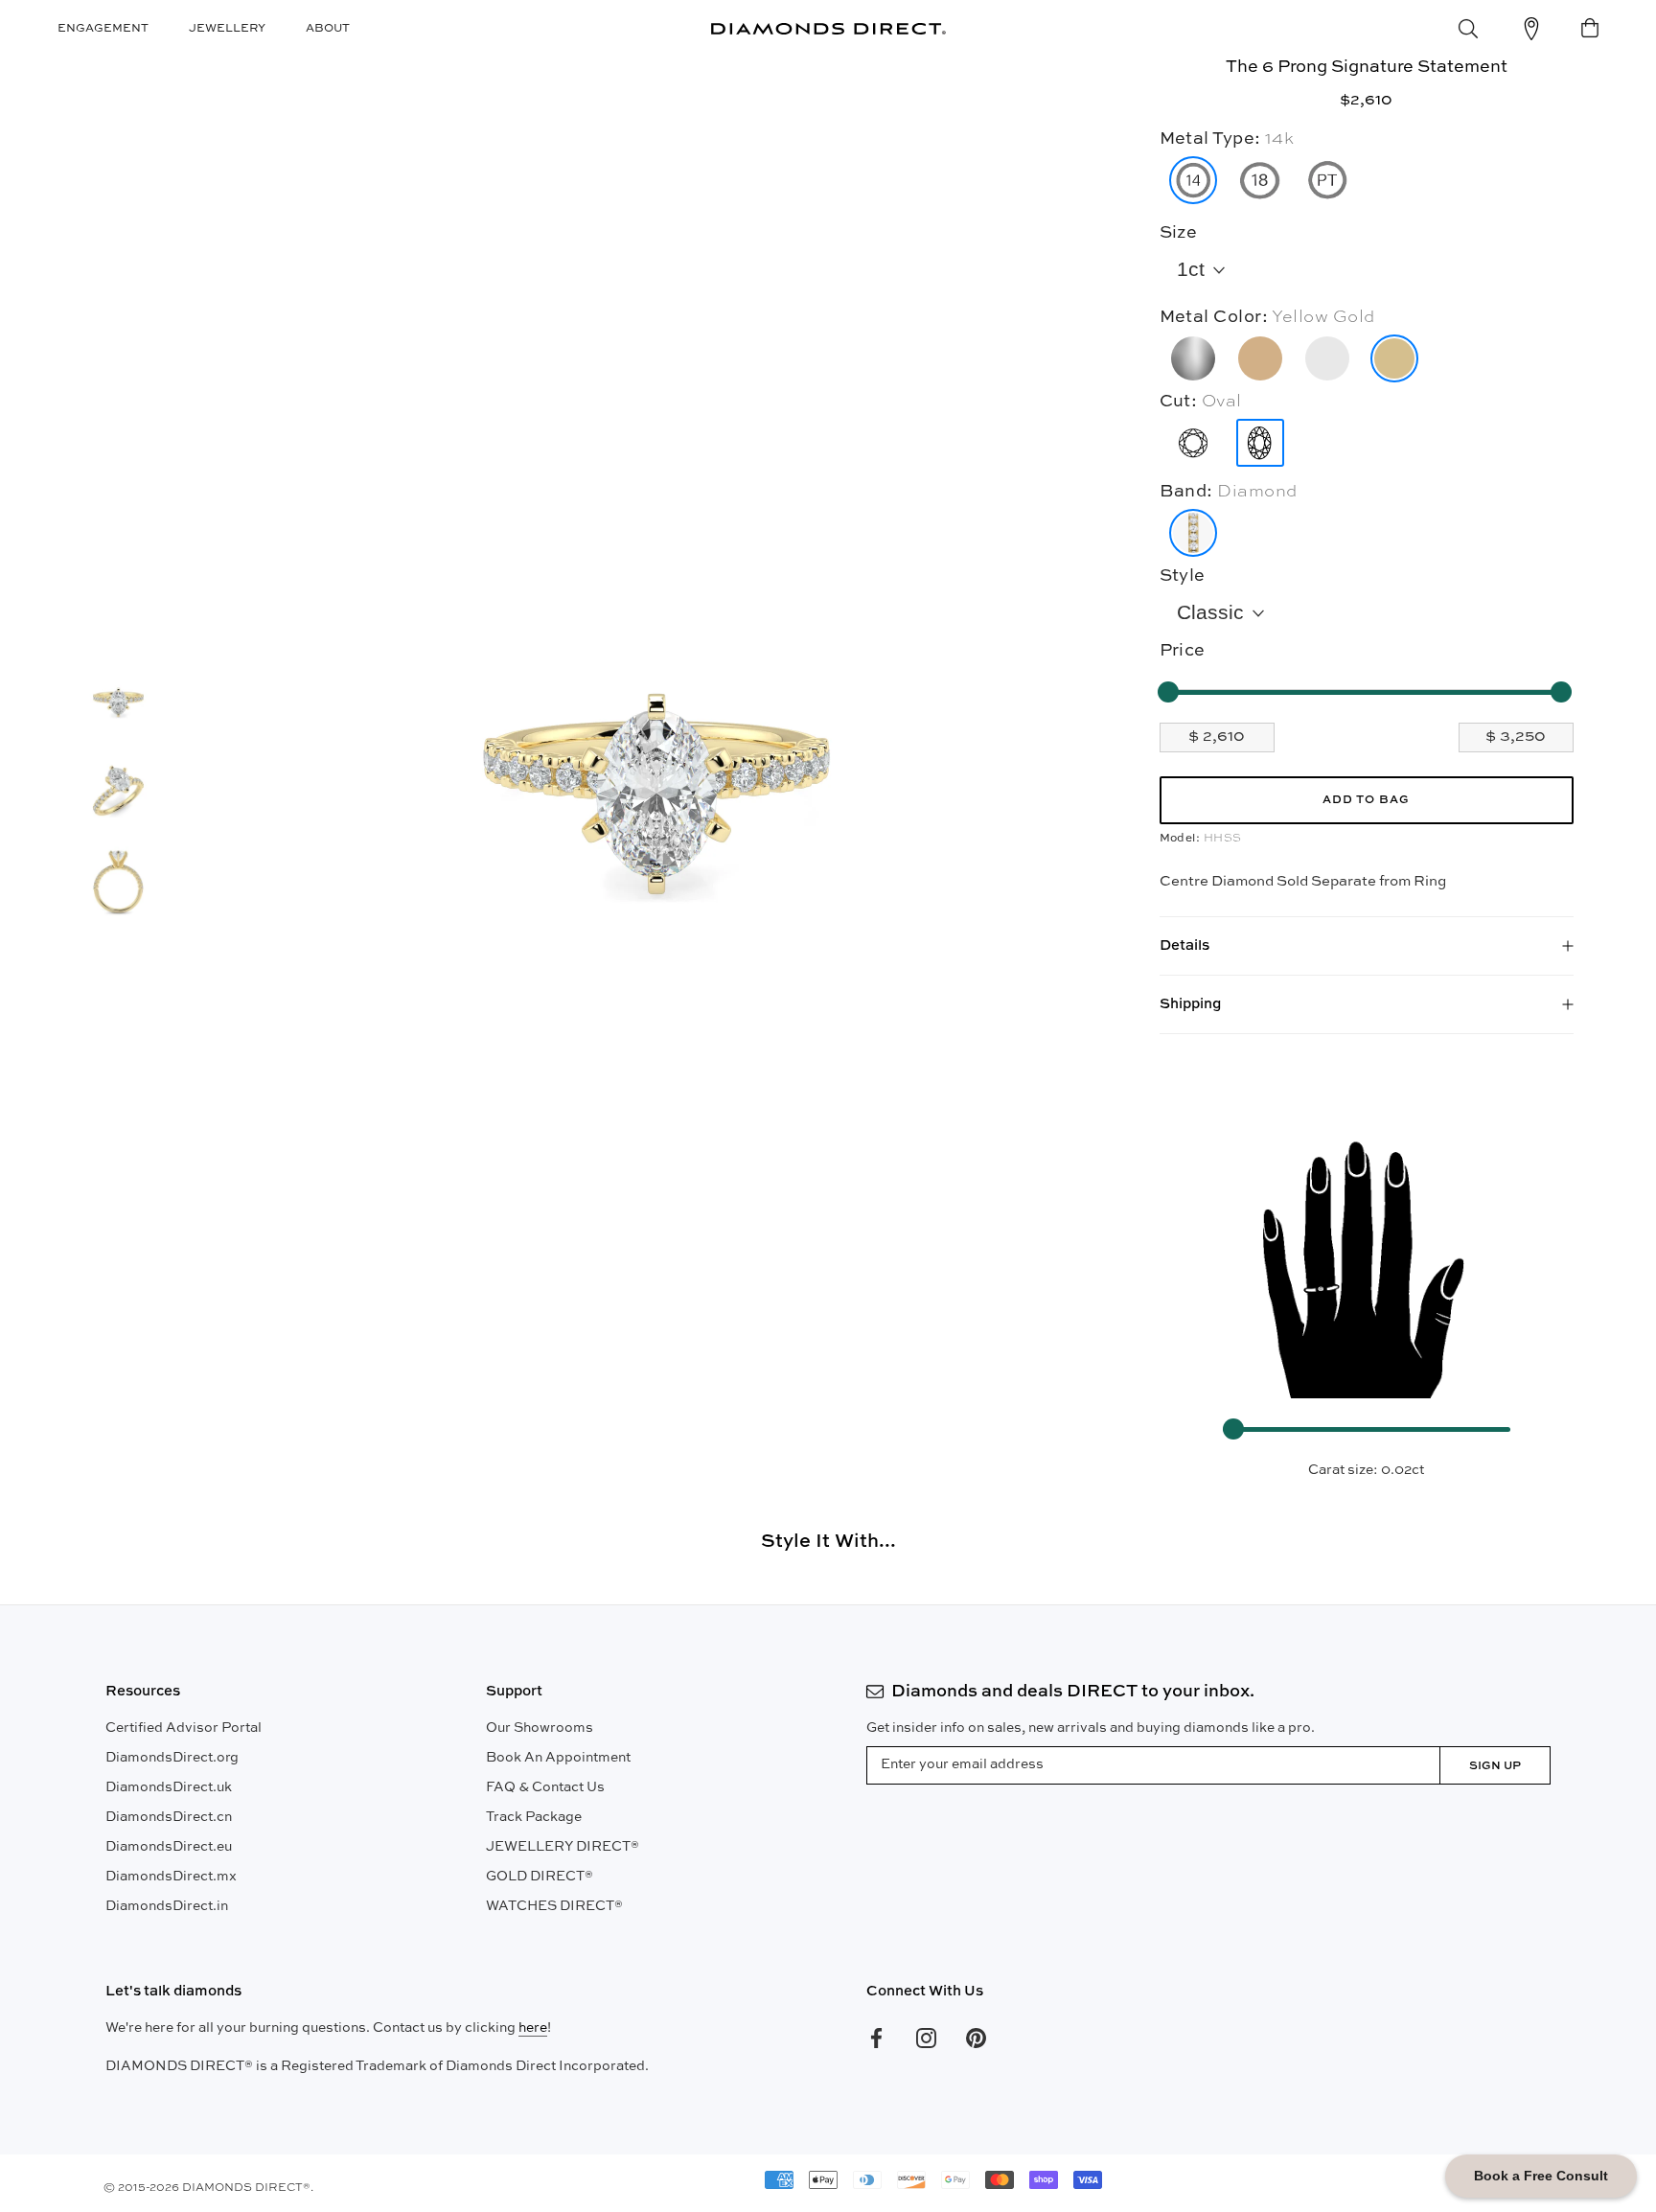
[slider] (1168, 692)
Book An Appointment (558, 1758)
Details (1184, 945)
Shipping (1190, 1004)
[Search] (1468, 29)
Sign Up (1495, 1766)
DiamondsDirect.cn (169, 1817)
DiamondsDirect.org (172, 1758)
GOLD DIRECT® (540, 1877)
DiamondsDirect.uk (169, 1787)
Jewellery (227, 29)
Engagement (103, 29)
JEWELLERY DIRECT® (563, 1847)
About (328, 29)
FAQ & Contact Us (545, 1787)
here (533, 2028)
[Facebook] (876, 2038)
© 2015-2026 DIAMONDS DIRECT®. (208, 2188)
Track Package (534, 1817)
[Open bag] (1590, 29)
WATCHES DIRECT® (554, 1906)
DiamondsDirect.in (167, 1906)
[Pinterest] (976, 2038)
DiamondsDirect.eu (169, 1847)
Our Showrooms (540, 1728)
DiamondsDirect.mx (171, 1877)
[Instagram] (926, 2038)
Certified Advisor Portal (184, 1728)
